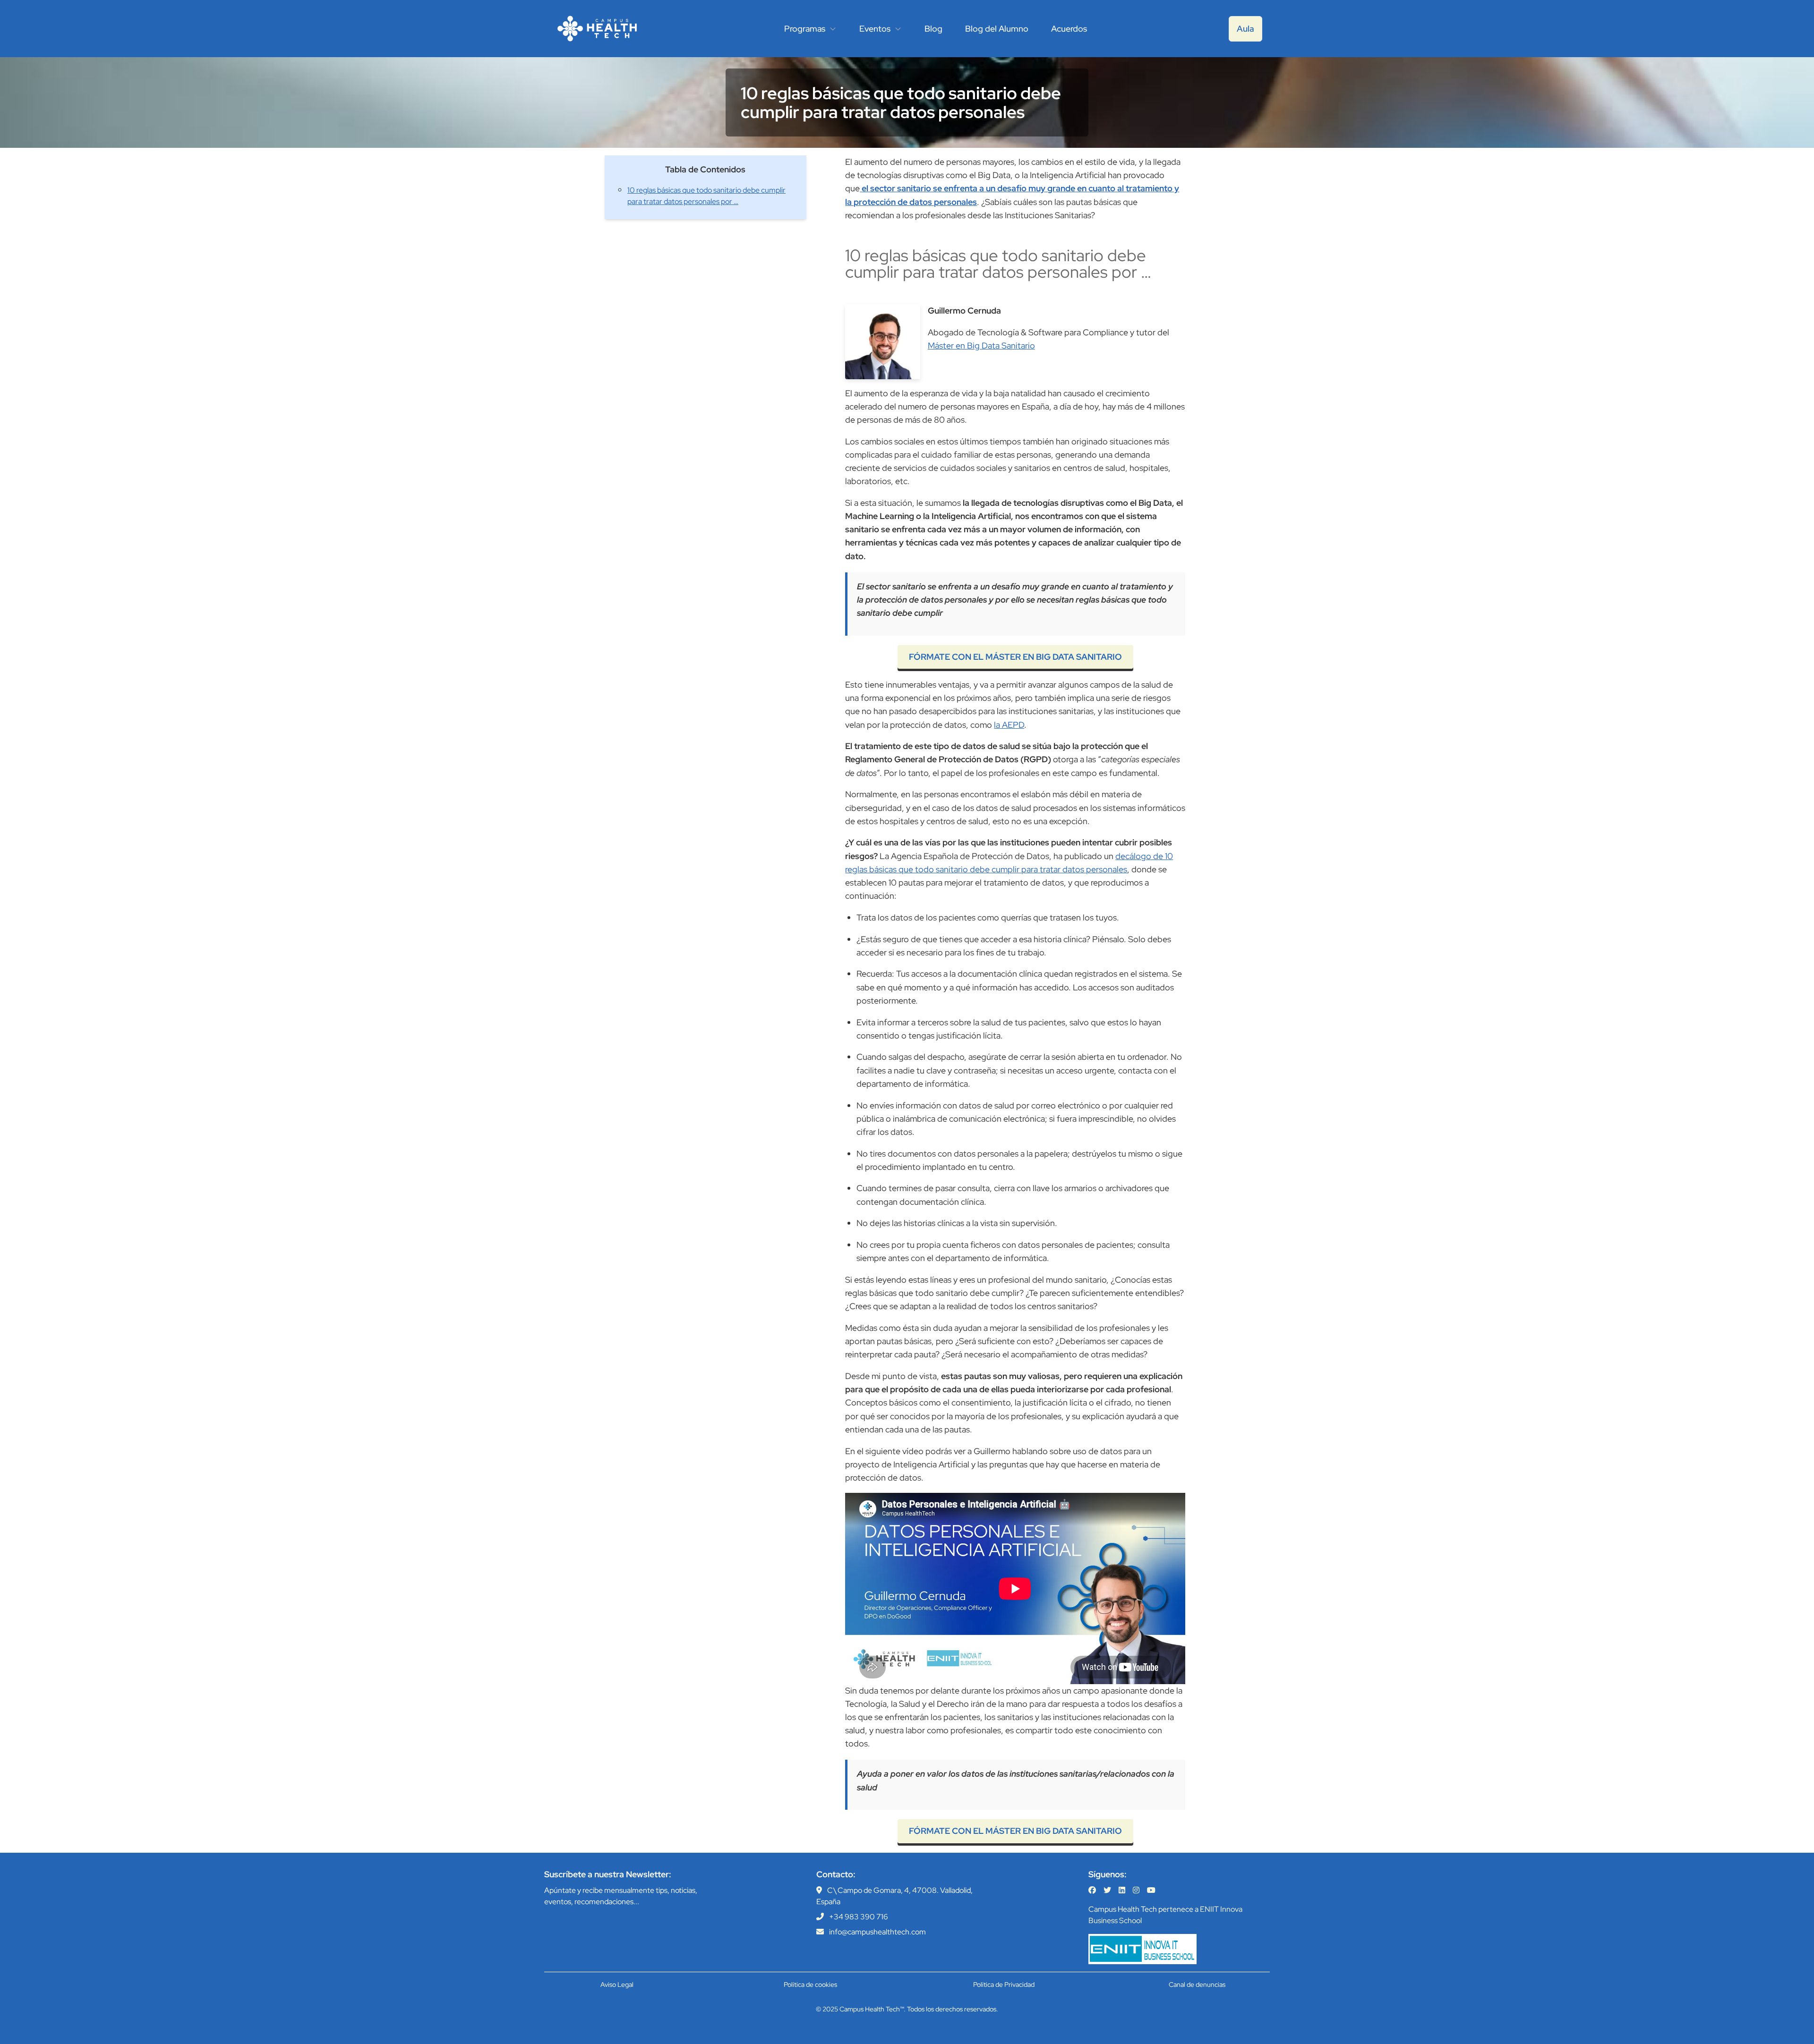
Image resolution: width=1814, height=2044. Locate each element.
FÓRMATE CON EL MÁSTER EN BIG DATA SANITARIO (1015, 657)
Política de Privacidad (1004, 1984)
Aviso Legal (617, 1984)
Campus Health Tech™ (872, 2009)
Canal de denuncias (1197, 1984)
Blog (933, 29)
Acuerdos (1069, 29)
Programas (805, 29)
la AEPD (1009, 725)
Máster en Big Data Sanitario (981, 345)
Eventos (875, 29)
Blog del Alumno (997, 29)
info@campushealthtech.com (877, 1932)
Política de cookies (810, 1984)
